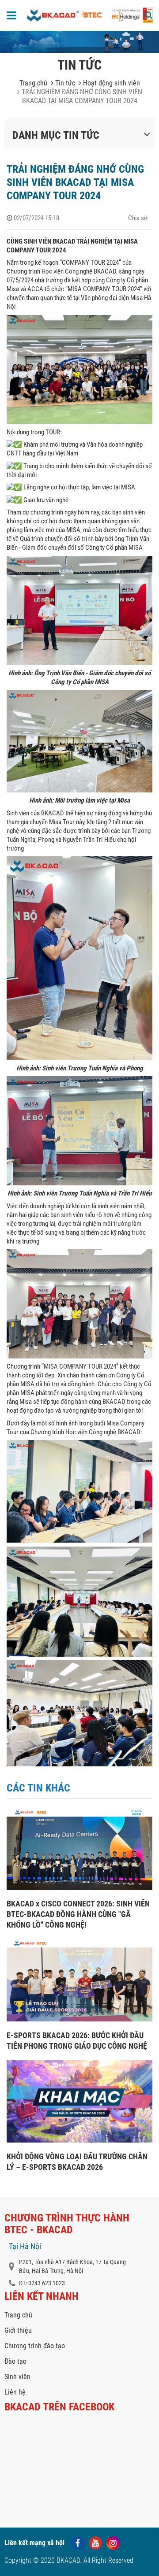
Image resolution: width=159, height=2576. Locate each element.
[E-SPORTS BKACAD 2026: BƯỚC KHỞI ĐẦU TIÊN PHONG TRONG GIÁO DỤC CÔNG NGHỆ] (79, 2019)
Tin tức (64, 83)
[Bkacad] (64, 15)
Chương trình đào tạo (35, 2346)
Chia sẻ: (138, 218)
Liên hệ (15, 2392)
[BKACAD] (132, 22)
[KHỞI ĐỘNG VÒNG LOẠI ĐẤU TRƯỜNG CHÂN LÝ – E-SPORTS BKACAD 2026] (79, 2140)
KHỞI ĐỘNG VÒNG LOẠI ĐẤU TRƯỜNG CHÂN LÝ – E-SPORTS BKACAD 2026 (77, 2162)
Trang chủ (33, 83)
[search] (149, 15)
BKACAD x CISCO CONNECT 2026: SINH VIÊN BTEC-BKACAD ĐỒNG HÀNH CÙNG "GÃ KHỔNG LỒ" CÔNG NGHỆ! (78, 1914)
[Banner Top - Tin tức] (79, 42)
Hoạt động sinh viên (111, 83)
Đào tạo (15, 2361)
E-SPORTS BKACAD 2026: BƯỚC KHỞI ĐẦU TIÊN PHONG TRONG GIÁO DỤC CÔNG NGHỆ (77, 2041)
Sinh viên (17, 2377)
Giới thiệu (18, 2330)
